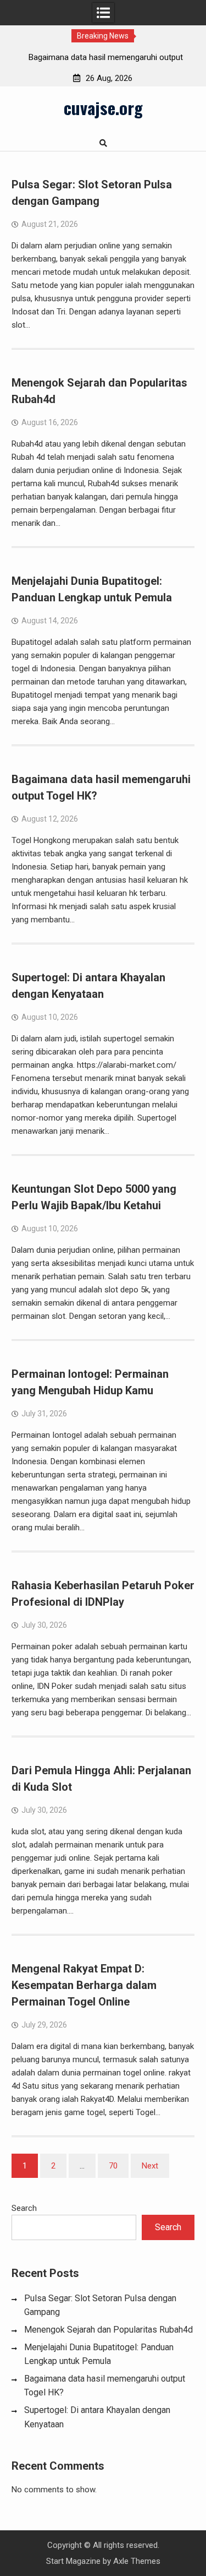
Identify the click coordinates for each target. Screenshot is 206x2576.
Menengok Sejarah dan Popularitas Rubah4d (108, 2330)
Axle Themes (137, 2561)
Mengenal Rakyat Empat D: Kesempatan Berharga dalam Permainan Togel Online (84, 1985)
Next (150, 2166)
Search (24, 2208)
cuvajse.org (103, 107)
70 (113, 2166)
